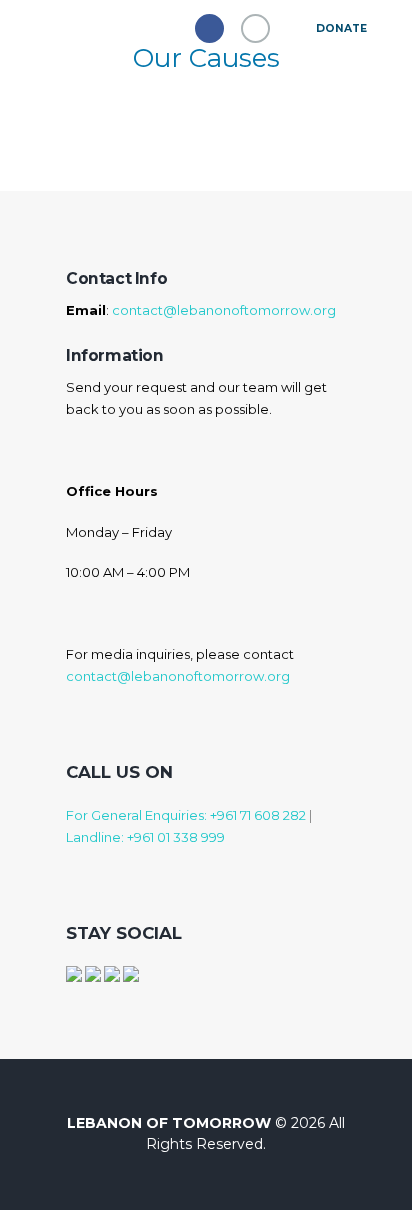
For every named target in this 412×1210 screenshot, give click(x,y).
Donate (341, 28)
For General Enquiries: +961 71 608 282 (186, 815)
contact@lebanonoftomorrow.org (224, 310)
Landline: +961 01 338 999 (145, 837)
